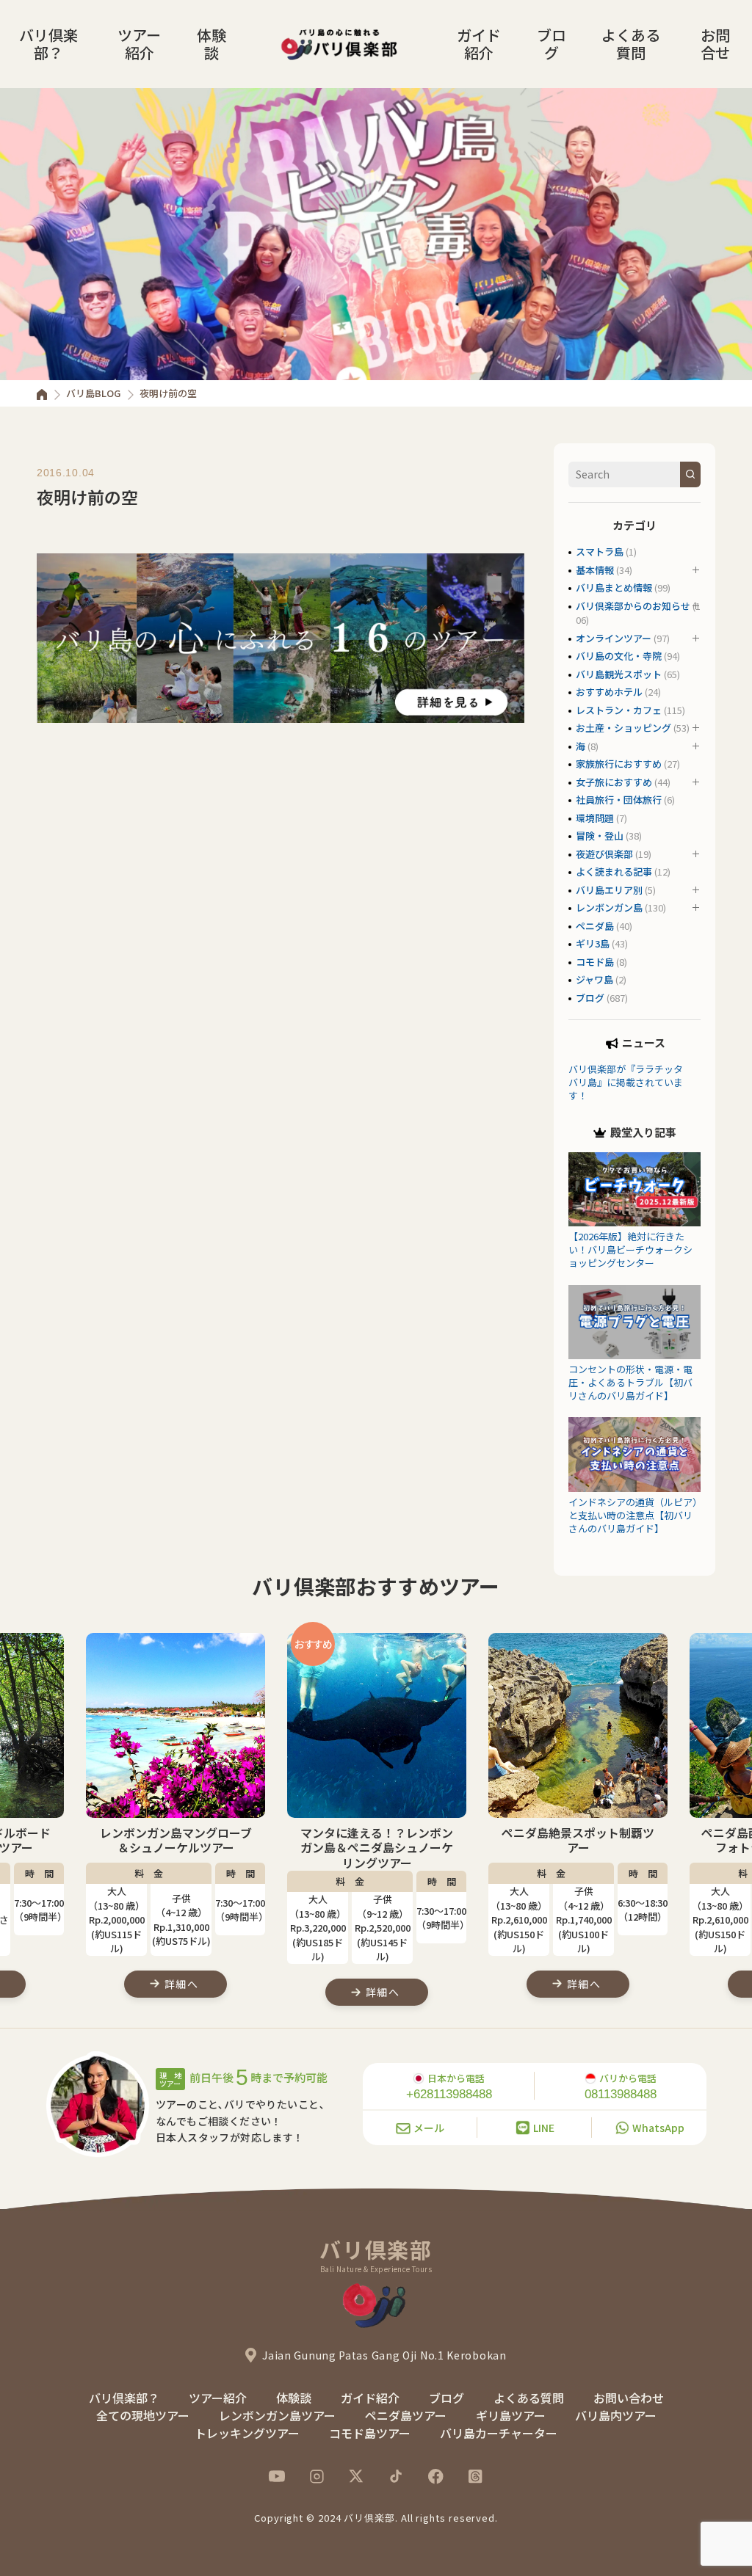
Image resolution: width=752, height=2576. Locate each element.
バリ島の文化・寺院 (619, 656)
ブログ (552, 44)
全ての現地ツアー (143, 2415)
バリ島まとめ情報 (614, 587)
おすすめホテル (609, 692)
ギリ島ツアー (511, 2415)
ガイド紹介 (479, 44)
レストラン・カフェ (619, 710)
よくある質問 (631, 44)
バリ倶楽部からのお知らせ (633, 606)
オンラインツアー (614, 638)
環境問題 (595, 818)
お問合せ (715, 44)
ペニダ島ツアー (406, 2415)
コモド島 (595, 962)
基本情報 (595, 570)
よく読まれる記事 (614, 872)
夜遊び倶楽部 (604, 854)
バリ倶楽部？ (48, 44)
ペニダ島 (595, 926)
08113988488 (621, 2094)
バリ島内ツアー (616, 2415)
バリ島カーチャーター (499, 2433)
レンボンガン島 (609, 907)
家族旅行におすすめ (619, 764)
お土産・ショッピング (623, 728)
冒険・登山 (600, 836)
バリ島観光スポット (619, 674)
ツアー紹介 (139, 44)
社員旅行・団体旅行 (619, 800)
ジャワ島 (594, 979)
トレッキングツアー (247, 2433)
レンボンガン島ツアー (277, 2415)
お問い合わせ (629, 2398)
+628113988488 (449, 2094)
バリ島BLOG (93, 393)
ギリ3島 (593, 943)
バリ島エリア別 (609, 890)
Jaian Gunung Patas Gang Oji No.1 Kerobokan (384, 2355)
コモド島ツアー (370, 2433)
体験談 (211, 44)
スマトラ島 (600, 552)
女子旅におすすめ (614, 782)
